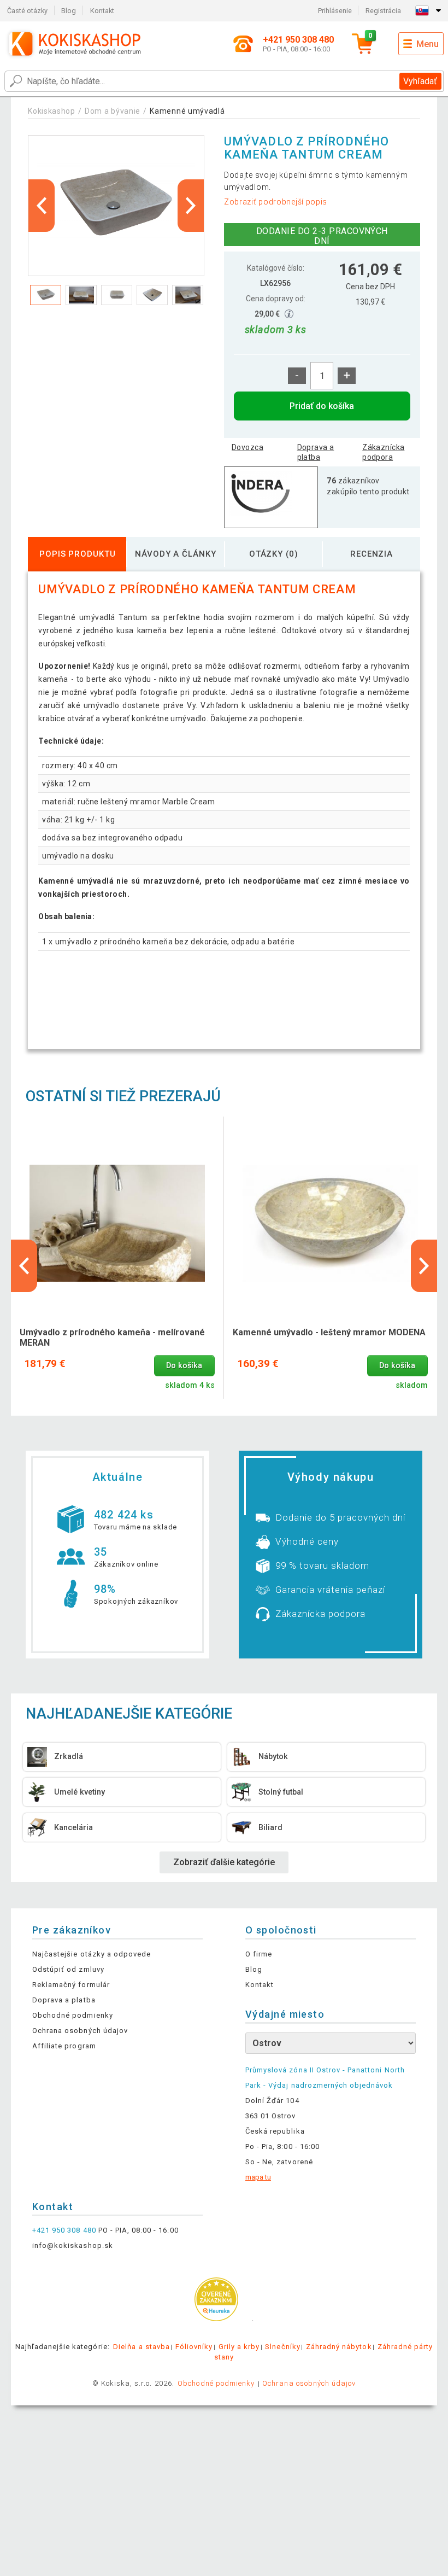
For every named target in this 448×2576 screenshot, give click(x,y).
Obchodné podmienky (73, 2015)
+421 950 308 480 (64, 2230)
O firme (259, 1954)
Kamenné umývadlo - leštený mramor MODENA (329, 1332)
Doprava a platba (316, 452)
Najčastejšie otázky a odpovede (92, 1954)
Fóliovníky (194, 2347)
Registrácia (383, 11)
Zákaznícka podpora (383, 452)
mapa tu (258, 2177)
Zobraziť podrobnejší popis (276, 202)
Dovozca (247, 447)
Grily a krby (239, 2347)
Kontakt (102, 11)
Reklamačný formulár (71, 1985)
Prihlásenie (335, 11)
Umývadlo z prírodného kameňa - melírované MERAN (112, 1337)
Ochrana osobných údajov (80, 2031)
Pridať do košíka (322, 406)
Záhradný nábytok (339, 2347)
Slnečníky (282, 2347)
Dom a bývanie (113, 111)
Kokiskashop (52, 111)
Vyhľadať (420, 81)
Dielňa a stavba (142, 2347)
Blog (69, 11)
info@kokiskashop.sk (73, 2245)
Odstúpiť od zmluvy (68, 1969)
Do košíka (184, 1366)
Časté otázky (27, 11)
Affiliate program (64, 2046)
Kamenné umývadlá (187, 111)
